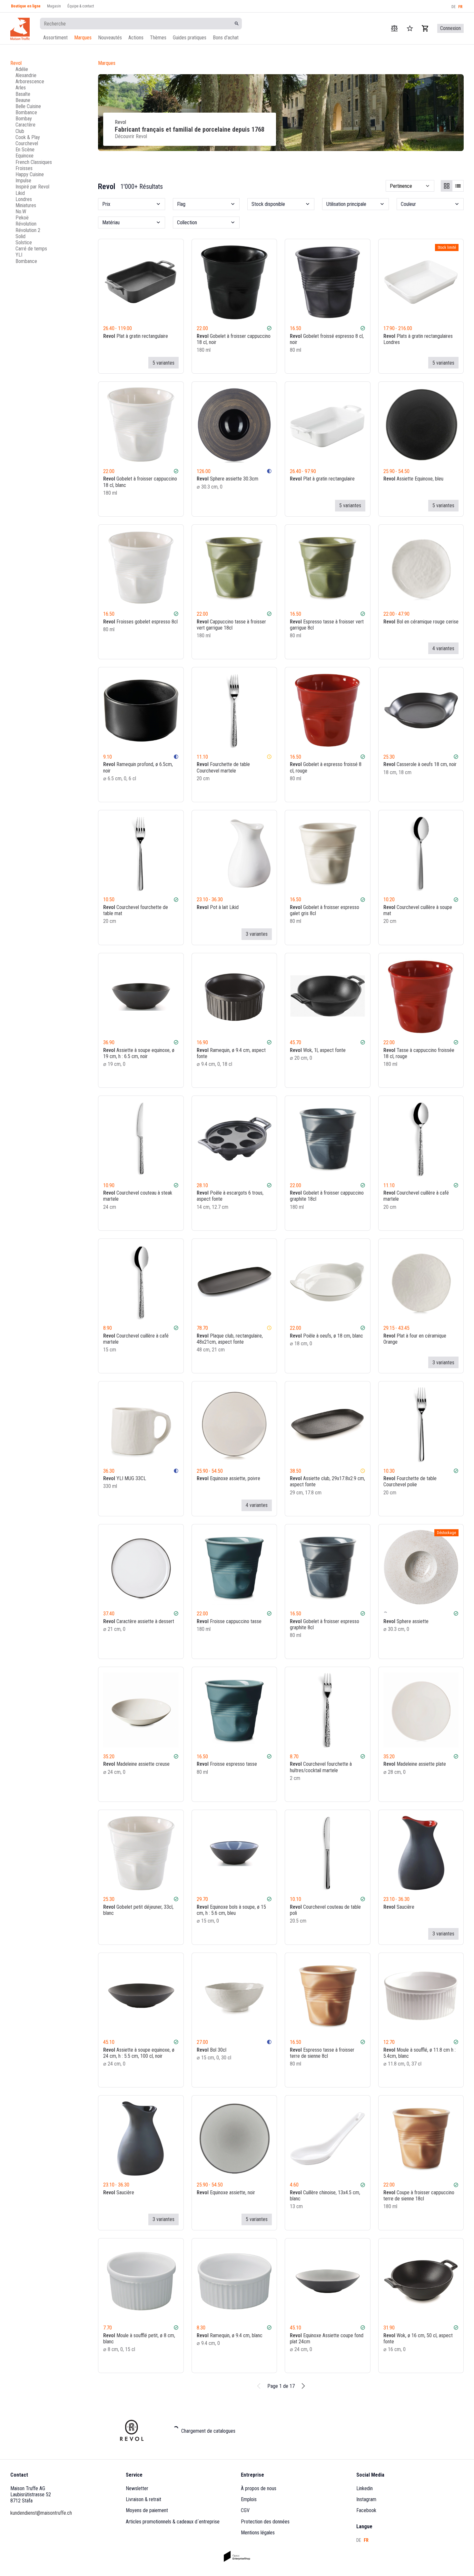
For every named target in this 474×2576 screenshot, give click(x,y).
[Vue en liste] (458, 186)
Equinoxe (25, 156)
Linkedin (365, 2488)
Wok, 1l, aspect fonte (318, 1050)
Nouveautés (110, 38)
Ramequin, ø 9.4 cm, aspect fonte (231, 1053)
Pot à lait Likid (218, 907)
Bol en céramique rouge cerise (421, 622)
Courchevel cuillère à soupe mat (418, 910)
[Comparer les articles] (394, 28)
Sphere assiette (406, 1621)
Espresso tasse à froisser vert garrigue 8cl (327, 625)
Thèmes (158, 38)
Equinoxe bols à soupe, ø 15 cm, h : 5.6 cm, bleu (231, 1910)
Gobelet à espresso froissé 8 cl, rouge (326, 767)
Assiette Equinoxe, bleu (413, 479)
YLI (19, 255)
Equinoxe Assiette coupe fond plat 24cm (327, 2339)
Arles (21, 88)
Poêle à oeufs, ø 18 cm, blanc (326, 1336)
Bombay (24, 119)
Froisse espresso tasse (227, 1764)
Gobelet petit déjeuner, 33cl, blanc (138, 1910)
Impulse (23, 181)
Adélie (22, 69)
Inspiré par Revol (32, 187)
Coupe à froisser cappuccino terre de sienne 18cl (419, 2196)
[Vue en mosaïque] (447, 186)
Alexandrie (26, 75)
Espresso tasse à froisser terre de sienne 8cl (322, 2053)
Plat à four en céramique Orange (415, 1339)
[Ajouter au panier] (269, 363)
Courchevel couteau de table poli (325, 1910)
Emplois (249, 2499)
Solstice (24, 242)
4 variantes (443, 648)
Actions (136, 38)
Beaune (23, 100)
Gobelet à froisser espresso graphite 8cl (325, 1624)
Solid (20, 236)
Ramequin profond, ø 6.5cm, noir (138, 767)
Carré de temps (31, 249)
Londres (24, 199)
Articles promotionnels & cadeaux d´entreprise (173, 2522)
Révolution (26, 224)
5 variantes (163, 363)
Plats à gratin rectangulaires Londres (418, 339)
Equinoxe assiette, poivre (228, 1478)
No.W (21, 212)
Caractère (25, 125)
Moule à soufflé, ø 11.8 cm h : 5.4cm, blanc (420, 2053)
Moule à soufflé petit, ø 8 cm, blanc (139, 2339)
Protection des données (265, 2522)
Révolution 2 (28, 230)
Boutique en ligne (26, 6)
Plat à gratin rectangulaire (136, 336)
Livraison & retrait (143, 2499)
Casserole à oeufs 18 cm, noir (420, 764)
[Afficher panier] (425, 28)
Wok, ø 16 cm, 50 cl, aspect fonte (418, 2339)
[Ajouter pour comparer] (251, 363)
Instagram (366, 2499)
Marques (83, 38)
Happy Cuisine (30, 174)
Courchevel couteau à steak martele (138, 1196)
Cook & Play (28, 137)
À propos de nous (259, 2488)
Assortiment (55, 38)
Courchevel (27, 143)
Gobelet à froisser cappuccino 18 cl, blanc (140, 482)
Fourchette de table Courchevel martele (223, 767)
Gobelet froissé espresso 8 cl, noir (327, 339)
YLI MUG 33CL (125, 1478)
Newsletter (137, 2488)
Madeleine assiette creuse (136, 1764)
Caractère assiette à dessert (139, 1621)
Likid (20, 193)
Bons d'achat (226, 38)
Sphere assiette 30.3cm (227, 479)
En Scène (25, 150)
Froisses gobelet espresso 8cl (140, 622)
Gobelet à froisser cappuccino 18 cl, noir (234, 339)
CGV (245, 2510)
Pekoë (22, 218)
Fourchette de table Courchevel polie (410, 1481)
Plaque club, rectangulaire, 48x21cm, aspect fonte (230, 1339)
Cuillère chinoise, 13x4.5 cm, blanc (325, 2196)
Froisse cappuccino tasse (229, 1621)
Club (20, 131)
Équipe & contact (81, 6)
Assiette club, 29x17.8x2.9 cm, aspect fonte (327, 1481)
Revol (16, 63)
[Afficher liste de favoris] (410, 28)
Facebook (366, 2510)
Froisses (24, 168)
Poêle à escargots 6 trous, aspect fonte (230, 1196)
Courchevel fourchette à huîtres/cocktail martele (321, 1767)
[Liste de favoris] (260, 363)
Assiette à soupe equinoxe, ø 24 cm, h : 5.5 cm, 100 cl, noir (139, 2053)
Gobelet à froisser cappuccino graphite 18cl (327, 1196)
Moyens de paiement (147, 2510)
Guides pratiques (190, 38)
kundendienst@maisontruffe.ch (41, 2513)
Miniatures (26, 205)
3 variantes (257, 934)
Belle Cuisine (28, 106)
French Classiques (34, 162)
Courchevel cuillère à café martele (416, 1196)
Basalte (23, 94)
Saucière (399, 1907)
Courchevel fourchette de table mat (136, 910)
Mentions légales (258, 2533)
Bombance (26, 112)
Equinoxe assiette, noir (226, 2192)
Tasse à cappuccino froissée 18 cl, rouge (419, 1053)
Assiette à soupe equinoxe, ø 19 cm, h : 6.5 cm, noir (139, 1053)
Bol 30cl (212, 2050)
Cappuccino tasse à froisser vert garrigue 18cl (231, 625)
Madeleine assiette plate (415, 1764)
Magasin (54, 6)
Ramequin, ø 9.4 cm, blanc (230, 2335)
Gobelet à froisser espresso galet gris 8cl (325, 910)
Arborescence (30, 81)
